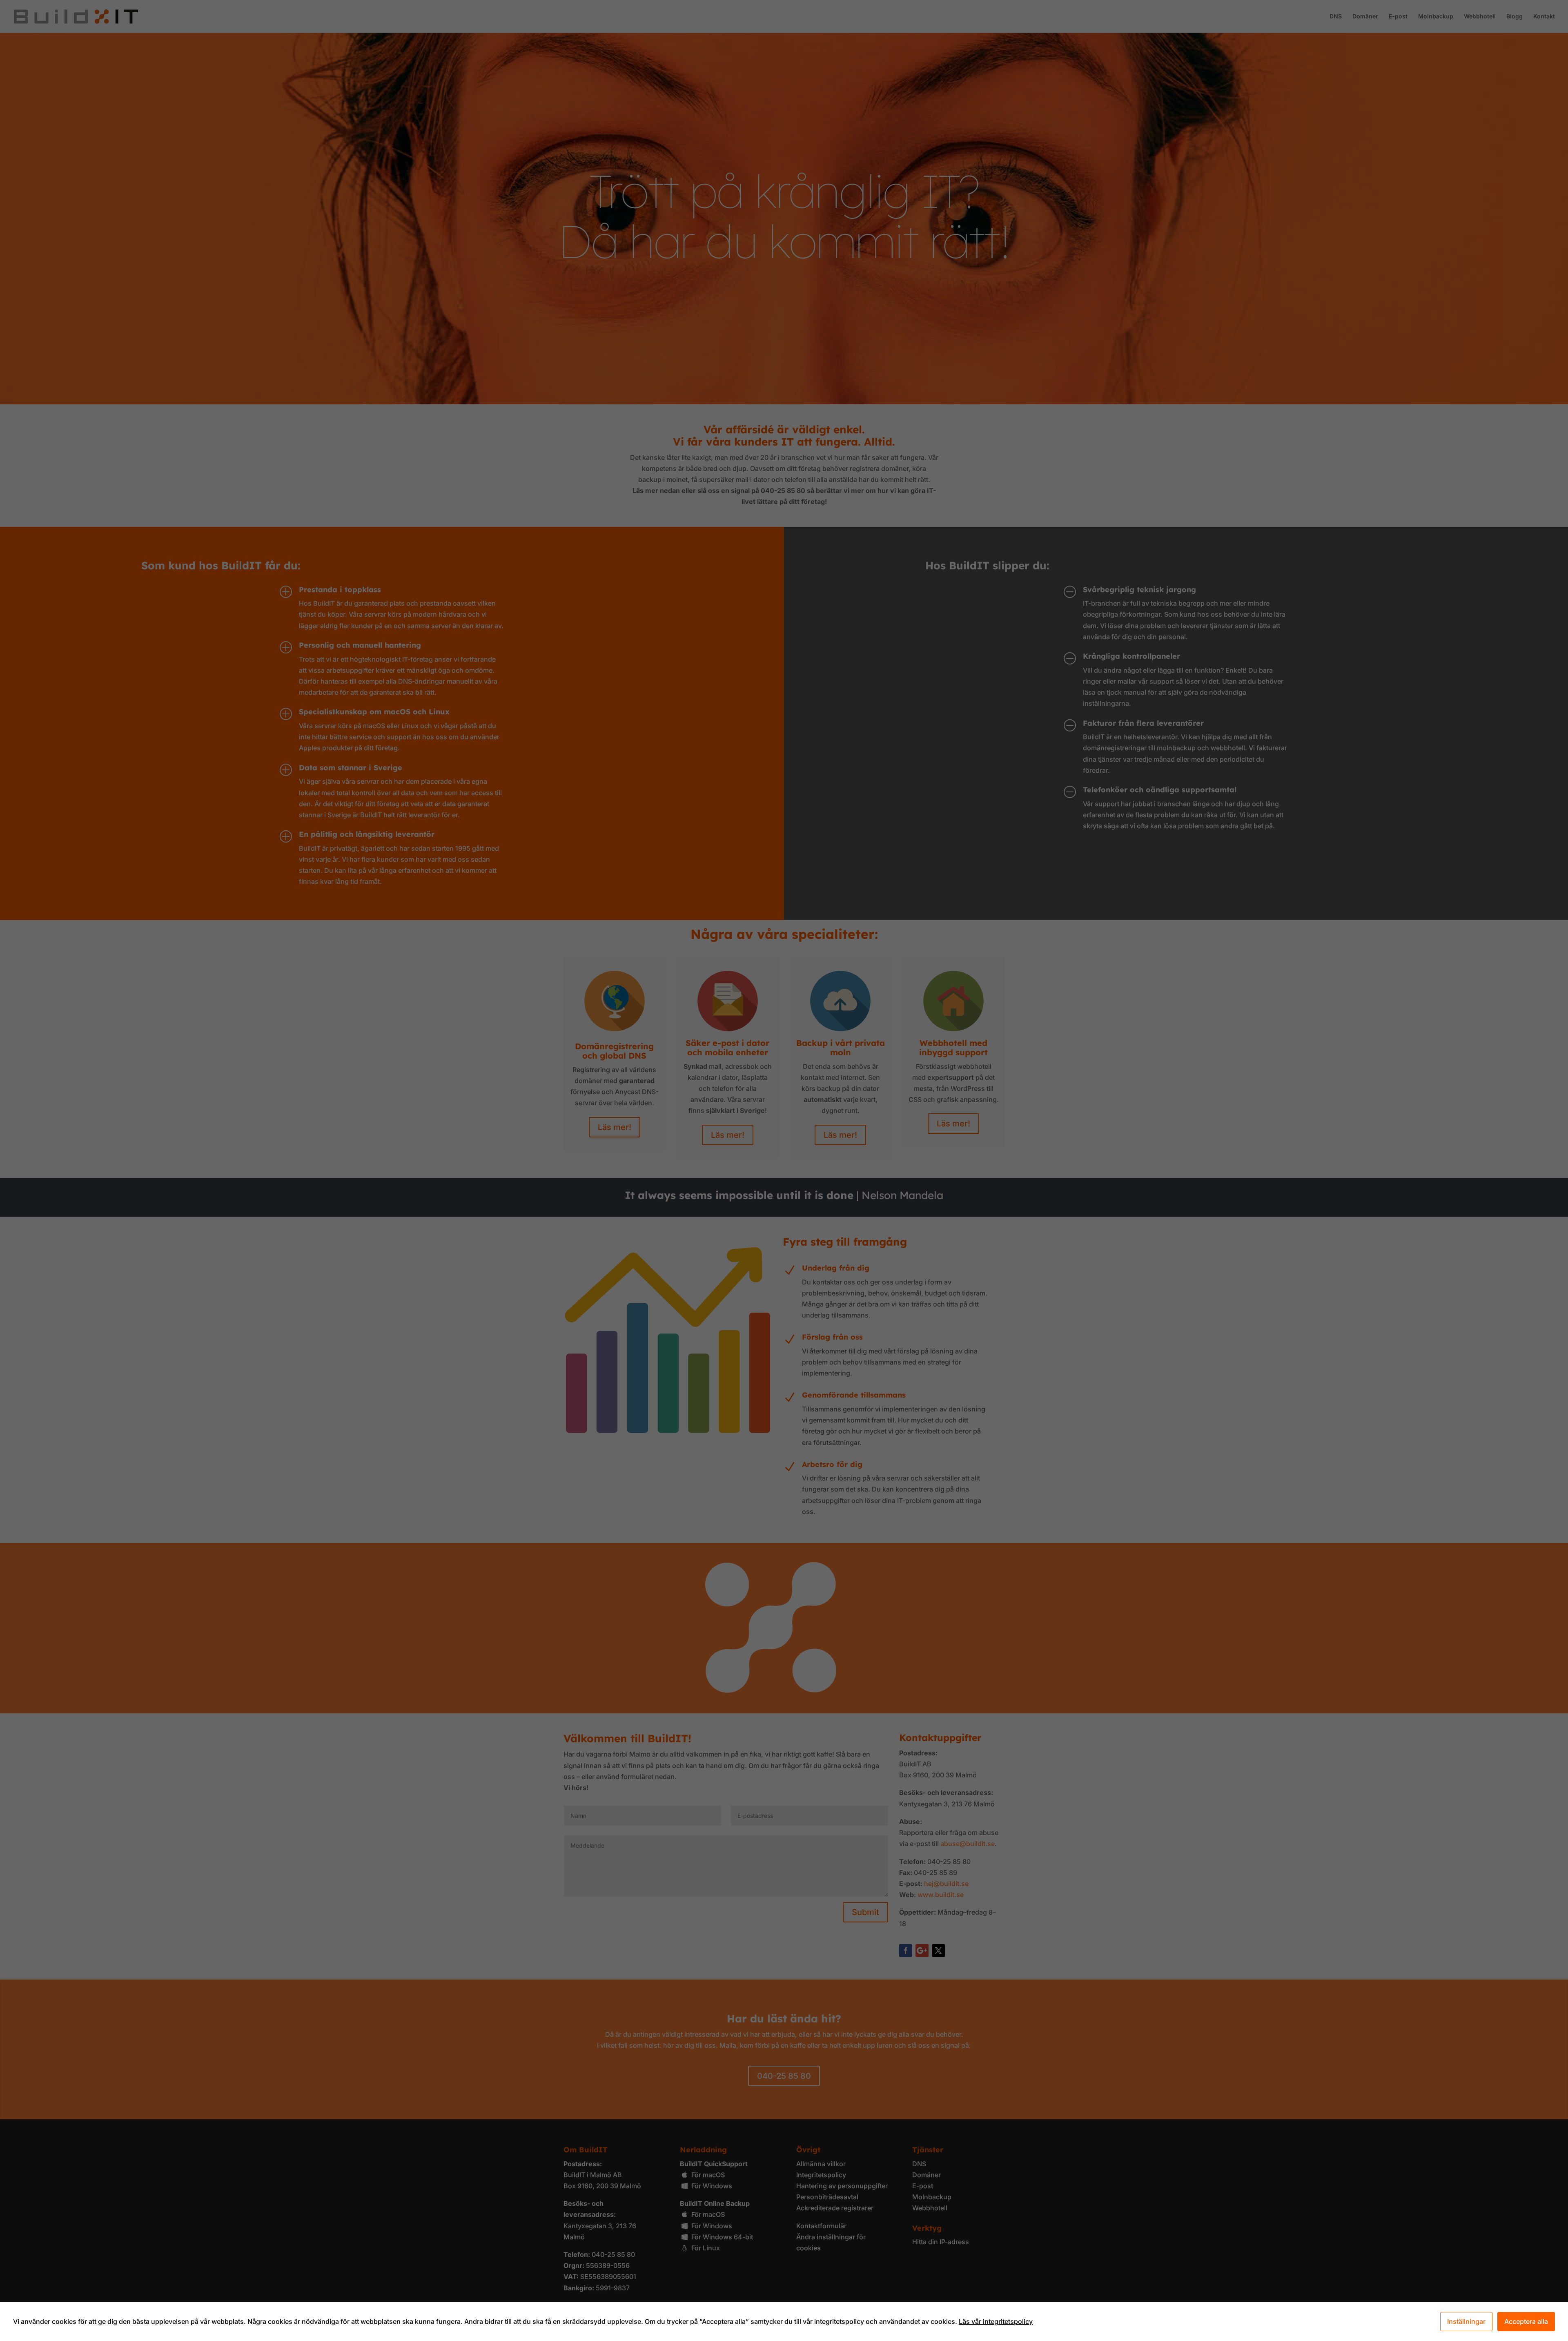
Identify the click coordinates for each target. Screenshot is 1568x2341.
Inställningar (1466, 2321)
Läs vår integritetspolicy (996, 2321)
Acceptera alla (1526, 2321)
